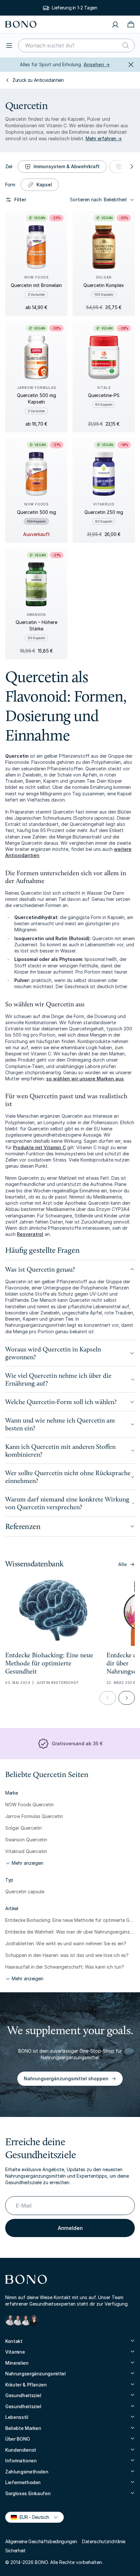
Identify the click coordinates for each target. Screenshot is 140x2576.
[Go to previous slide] (108, 1698)
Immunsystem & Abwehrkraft (67, 166)
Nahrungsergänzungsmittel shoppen (66, 2078)
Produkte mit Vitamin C (39, 1147)
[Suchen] (126, 45)
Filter (20, 199)
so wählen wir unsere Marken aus (85, 1079)
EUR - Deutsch (32, 2517)
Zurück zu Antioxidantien (38, 80)
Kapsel (44, 185)
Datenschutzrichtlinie (104, 2541)
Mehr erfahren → (104, 138)
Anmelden (70, 2228)
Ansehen (97, 64)
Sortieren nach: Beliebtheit (98, 199)
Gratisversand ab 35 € (77, 1743)
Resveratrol (30, 1234)
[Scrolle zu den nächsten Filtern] (131, 167)
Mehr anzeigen (28, 1863)
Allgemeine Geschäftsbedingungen (41, 2541)
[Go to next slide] (127, 1698)
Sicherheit (15, 2551)
